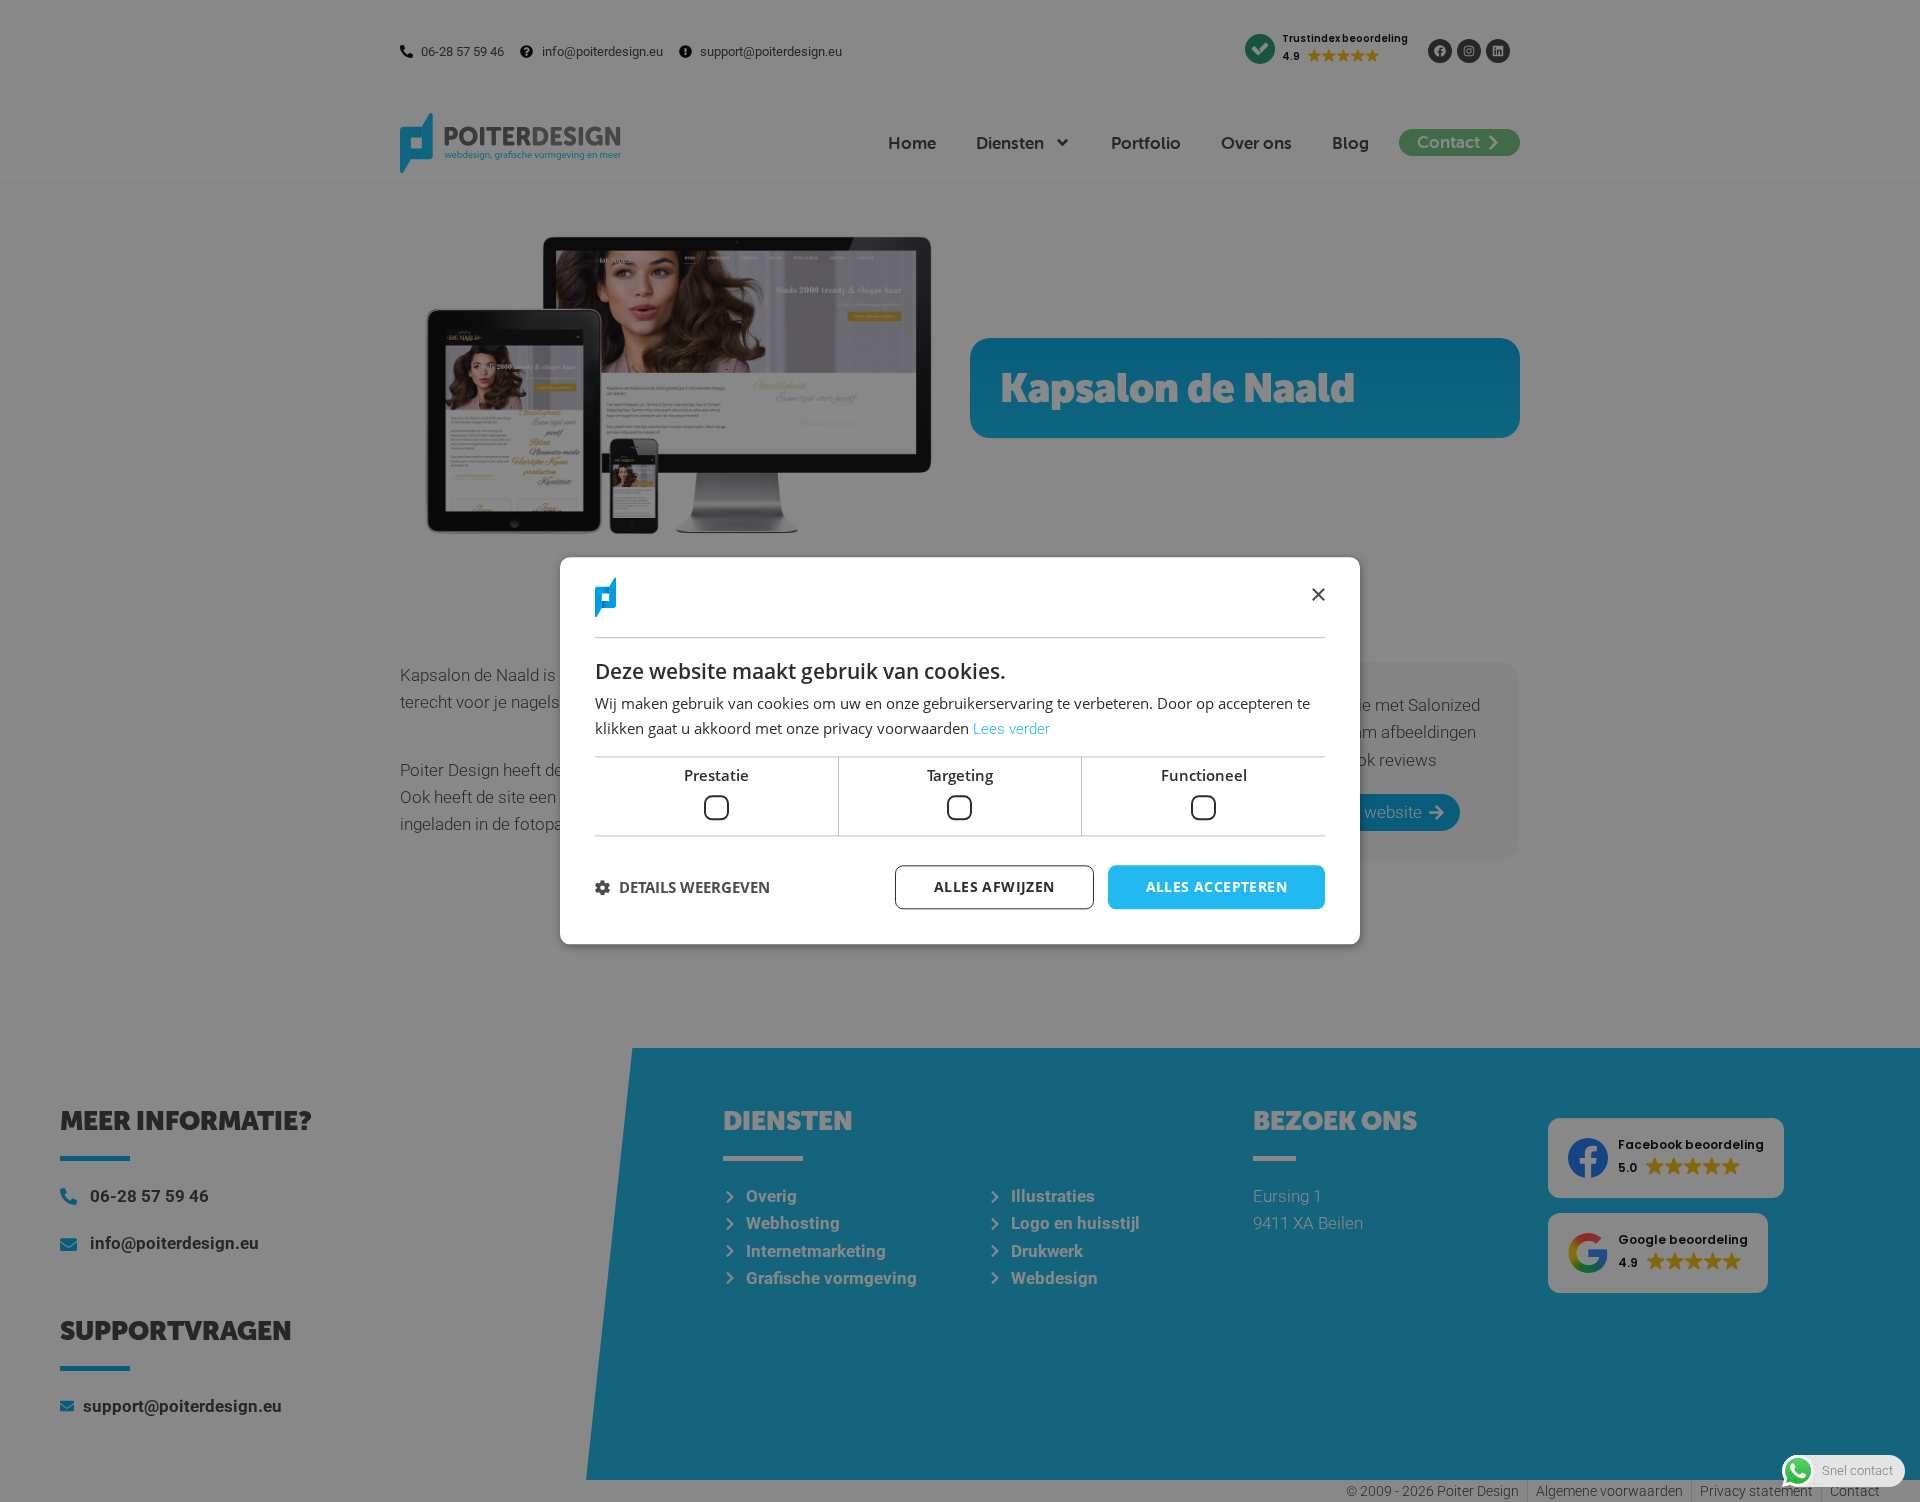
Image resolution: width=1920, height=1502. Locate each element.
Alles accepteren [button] (1216, 886)
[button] (682, 887)
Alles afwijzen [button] (994, 886)
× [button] (1317, 596)
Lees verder (1011, 729)
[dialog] (960, 750)
